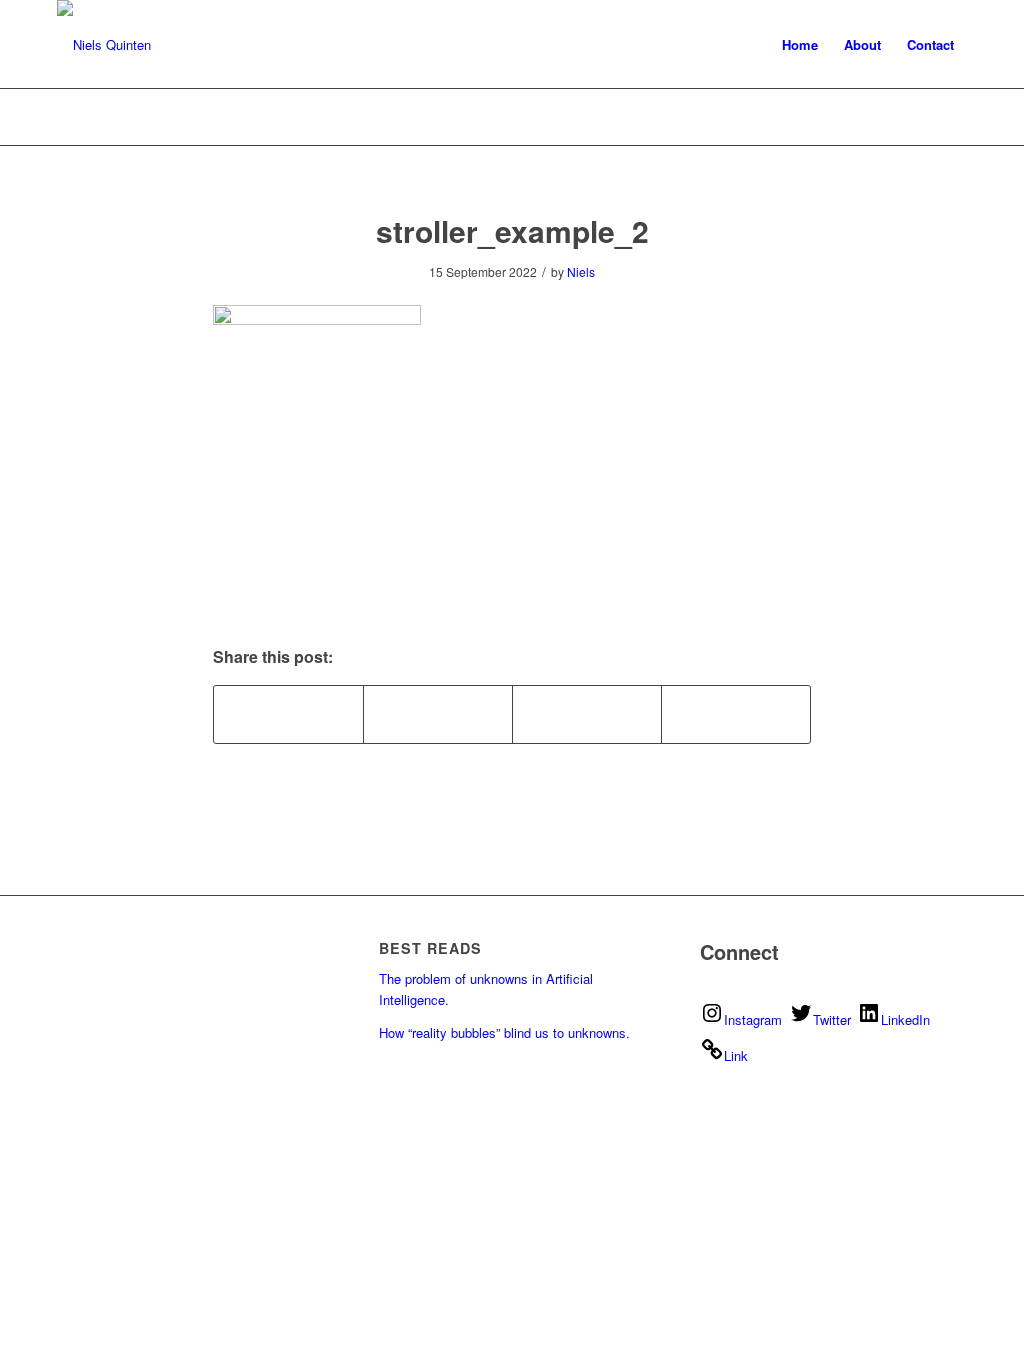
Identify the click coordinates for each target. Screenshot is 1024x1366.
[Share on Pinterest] (438, 714)
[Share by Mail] (736, 714)
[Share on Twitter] (288, 714)
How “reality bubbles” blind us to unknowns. (504, 1032)
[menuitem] (800, 45)
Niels (581, 271)
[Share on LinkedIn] (587, 714)
